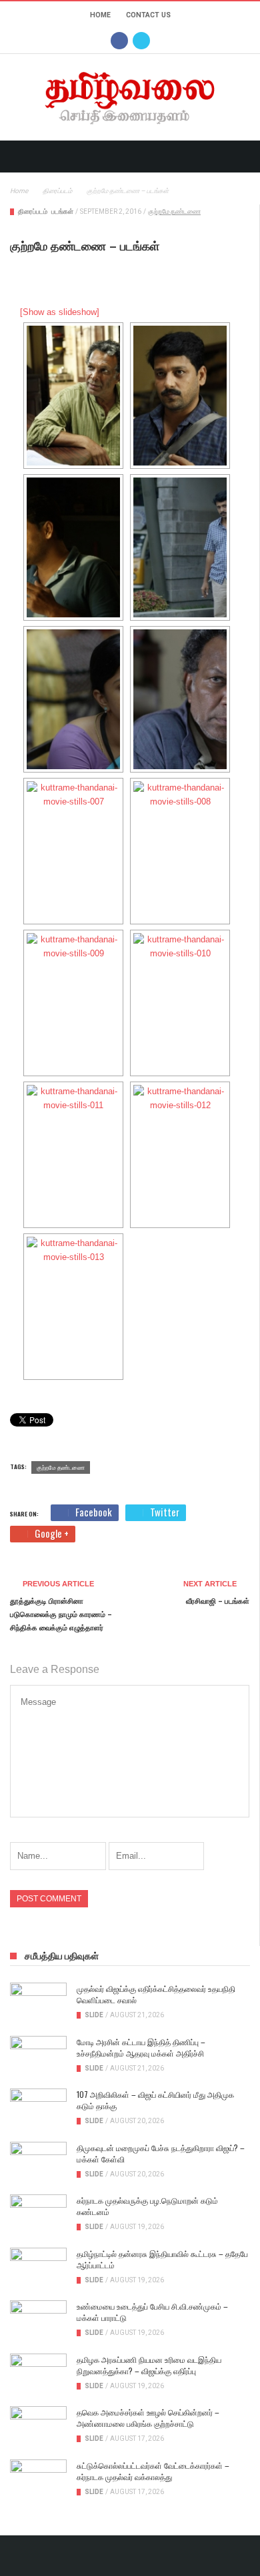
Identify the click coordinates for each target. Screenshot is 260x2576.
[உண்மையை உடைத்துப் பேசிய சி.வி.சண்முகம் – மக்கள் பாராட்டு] (38, 2320)
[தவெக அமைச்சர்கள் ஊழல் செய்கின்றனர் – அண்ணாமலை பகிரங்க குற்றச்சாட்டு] (38, 2426)
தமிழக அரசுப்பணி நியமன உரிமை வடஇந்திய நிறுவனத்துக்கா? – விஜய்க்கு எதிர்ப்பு (149, 2365)
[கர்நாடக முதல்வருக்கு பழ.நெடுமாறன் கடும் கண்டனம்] (38, 2214)
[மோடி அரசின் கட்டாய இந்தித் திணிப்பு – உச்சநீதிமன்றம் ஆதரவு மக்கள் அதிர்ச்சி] (38, 2056)
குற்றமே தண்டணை (174, 211)
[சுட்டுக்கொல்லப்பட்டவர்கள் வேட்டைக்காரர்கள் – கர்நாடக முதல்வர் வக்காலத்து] (38, 2479)
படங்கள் (62, 211)
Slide (94, 2015)
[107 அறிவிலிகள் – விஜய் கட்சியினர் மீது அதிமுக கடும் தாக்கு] (38, 2108)
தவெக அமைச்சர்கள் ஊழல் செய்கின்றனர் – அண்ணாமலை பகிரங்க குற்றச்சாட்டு (148, 2417)
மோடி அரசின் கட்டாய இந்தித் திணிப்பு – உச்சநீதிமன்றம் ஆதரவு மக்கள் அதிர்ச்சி (141, 2047)
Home (100, 15)
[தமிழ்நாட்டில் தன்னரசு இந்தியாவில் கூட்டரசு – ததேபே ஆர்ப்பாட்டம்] (38, 2268)
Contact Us (148, 15)
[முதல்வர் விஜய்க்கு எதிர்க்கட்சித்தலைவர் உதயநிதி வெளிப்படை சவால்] (38, 2003)
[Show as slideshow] (60, 312)
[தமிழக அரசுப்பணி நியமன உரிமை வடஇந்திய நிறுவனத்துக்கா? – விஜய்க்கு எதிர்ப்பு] (38, 2374)
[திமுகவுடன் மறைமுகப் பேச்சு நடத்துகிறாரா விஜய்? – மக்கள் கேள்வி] (38, 2162)
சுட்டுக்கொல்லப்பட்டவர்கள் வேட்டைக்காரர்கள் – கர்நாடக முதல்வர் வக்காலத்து (153, 2471)
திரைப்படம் (33, 211)
